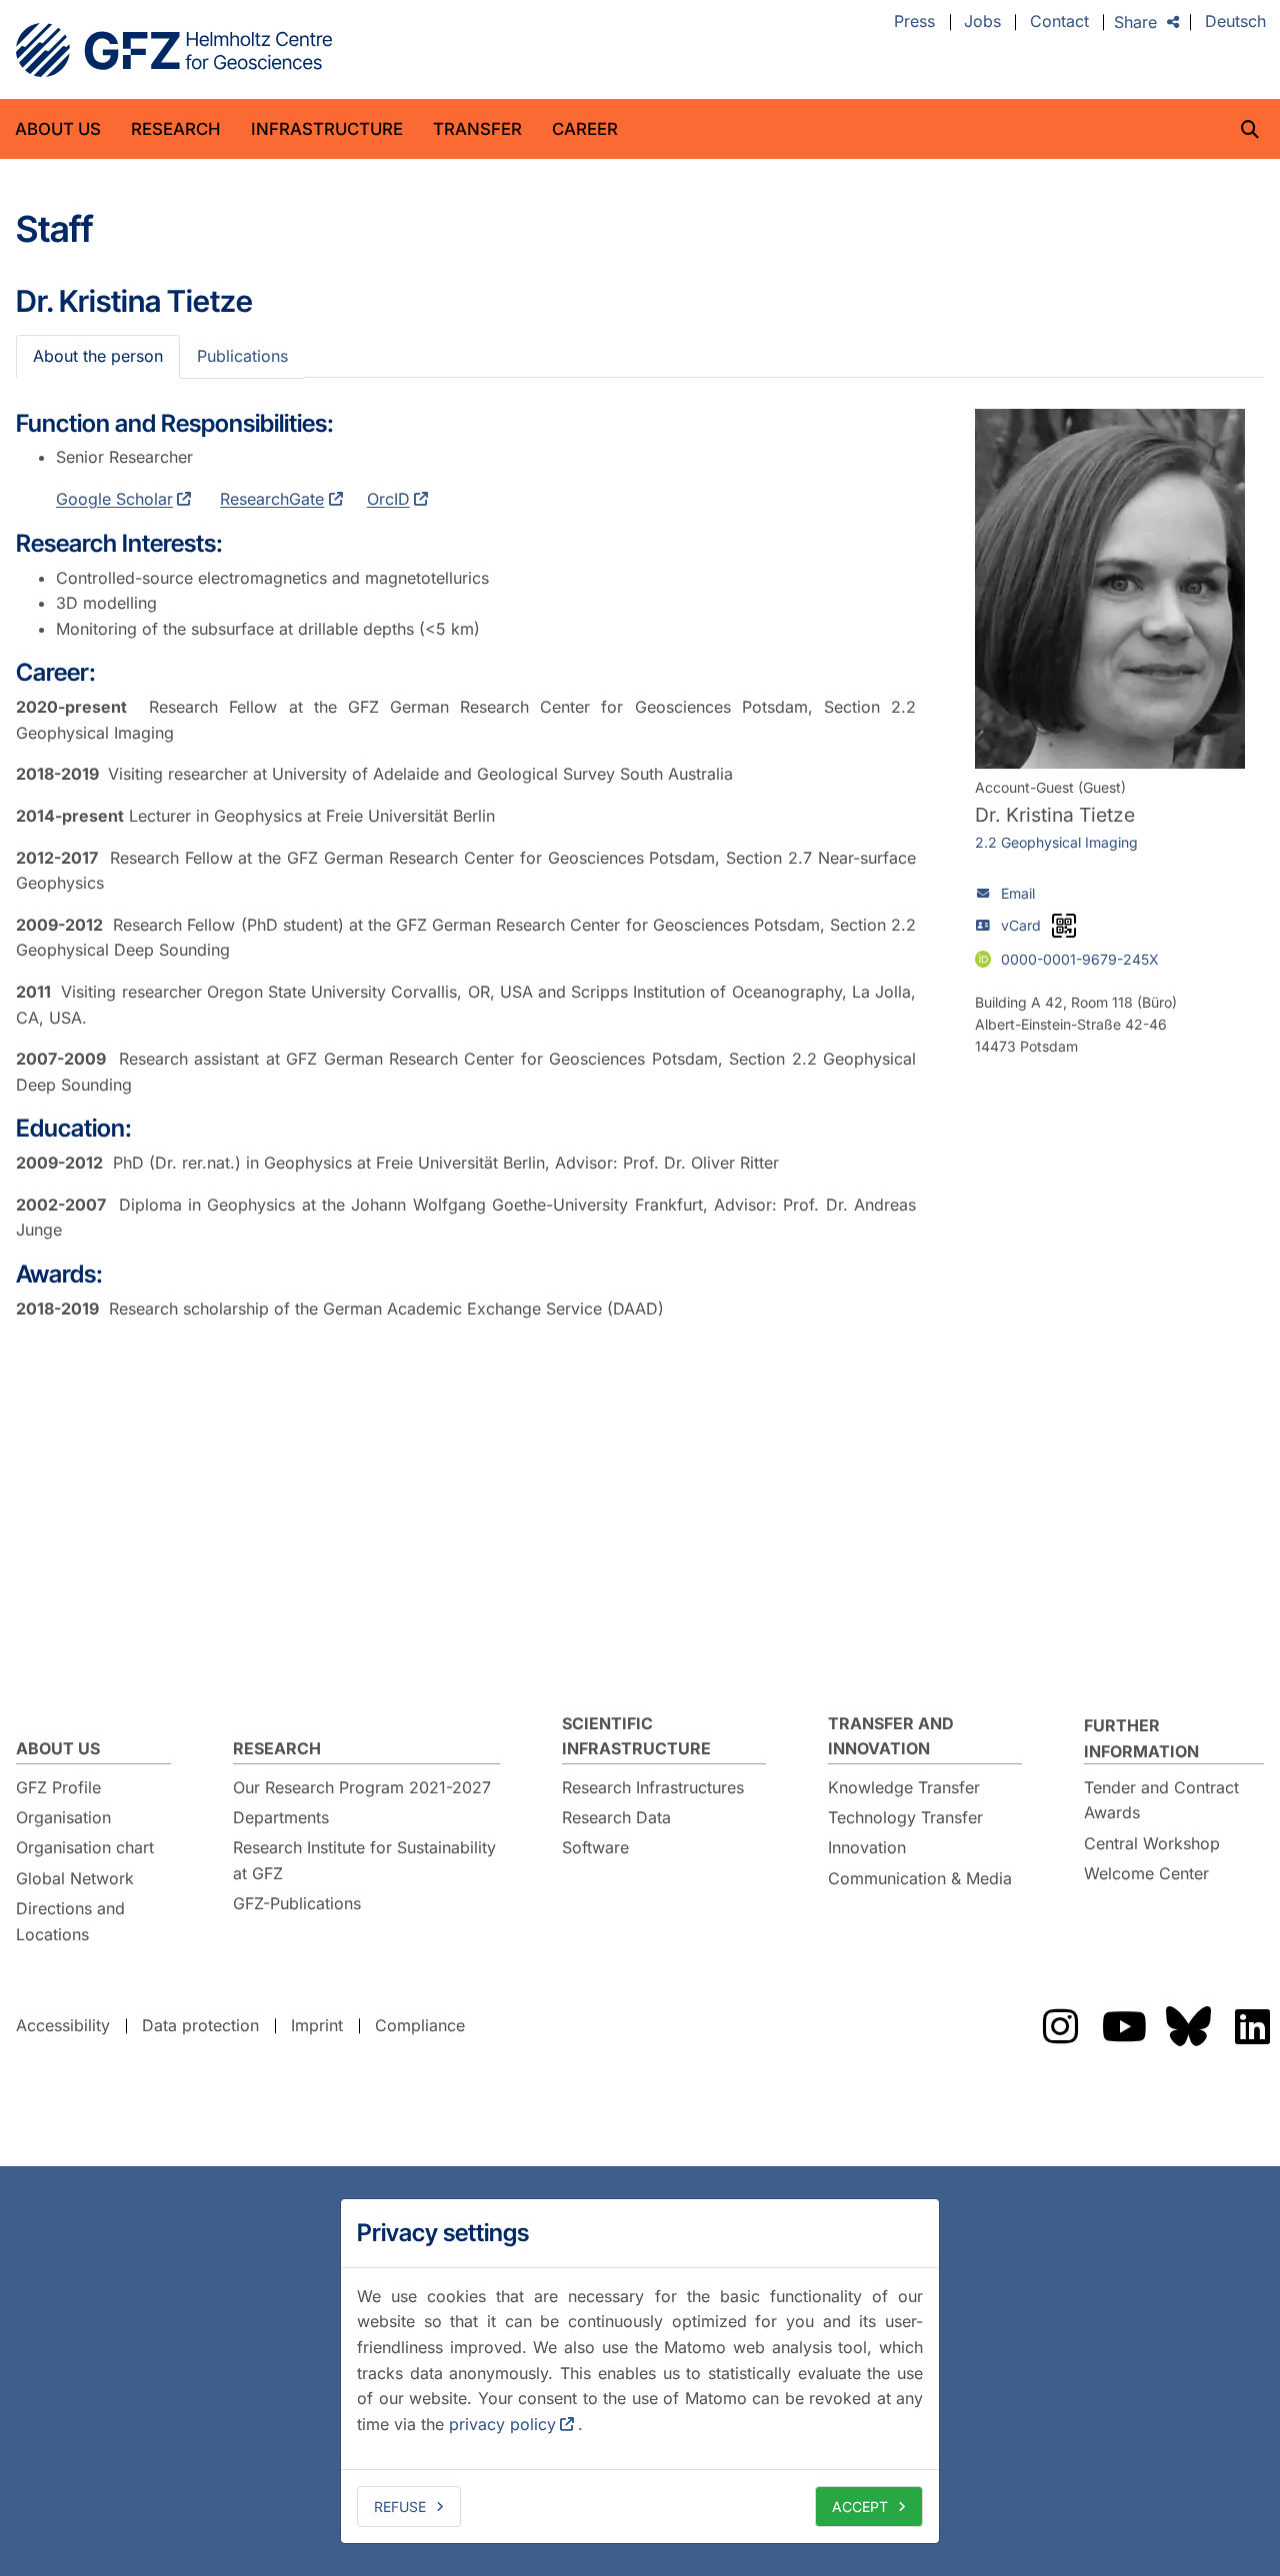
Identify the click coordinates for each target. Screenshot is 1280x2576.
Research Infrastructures (653, 1787)
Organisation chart (85, 1847)
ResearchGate (272, 499)
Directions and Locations (70, 1921)
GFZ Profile (58, 1787)
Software (595, 1847)
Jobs (982, 22)
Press (914, 22)
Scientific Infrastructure (636, 1736)
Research (176, 129)
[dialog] (640, 2371)
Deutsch (1235, 22)
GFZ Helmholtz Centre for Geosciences (174, 50)
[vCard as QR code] (1064, 926)
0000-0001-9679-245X (1080, 958)
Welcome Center (1146, 1873)
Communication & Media (920, 1878)
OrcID (388, 499)
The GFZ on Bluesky (1188, 2026)
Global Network (75, 1878)
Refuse (400, 2507)
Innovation (867, 1847)
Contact (1059, 22)
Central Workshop (1152, 1843)
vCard (1021, 925)
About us (58, 129)
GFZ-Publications (297, 1903)
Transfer (477, 129)
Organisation (63, 1817)
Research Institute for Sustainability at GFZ (364, 1860)
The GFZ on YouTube (1124, 2026)
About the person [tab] (98, 356)
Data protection (200, 2025)
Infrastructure (327, 129)
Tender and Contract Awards (1161, 1800)
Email (1018, 893)
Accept (860, 2507)
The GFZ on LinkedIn (1252, 2026)
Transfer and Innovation (891, 1736)
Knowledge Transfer (904, 1787)
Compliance (420, 2025)
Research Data (616, 1817)
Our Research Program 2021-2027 (362, 1787)
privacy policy (502, 2424)
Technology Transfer (905, 1817)
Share (1135, 22)
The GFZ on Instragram (1060, 2026)
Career (585, 129)
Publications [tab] (242, 356)
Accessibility (63, 2025)
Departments (281, 1817)
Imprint (317, 2025)
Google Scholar (114, 499)
